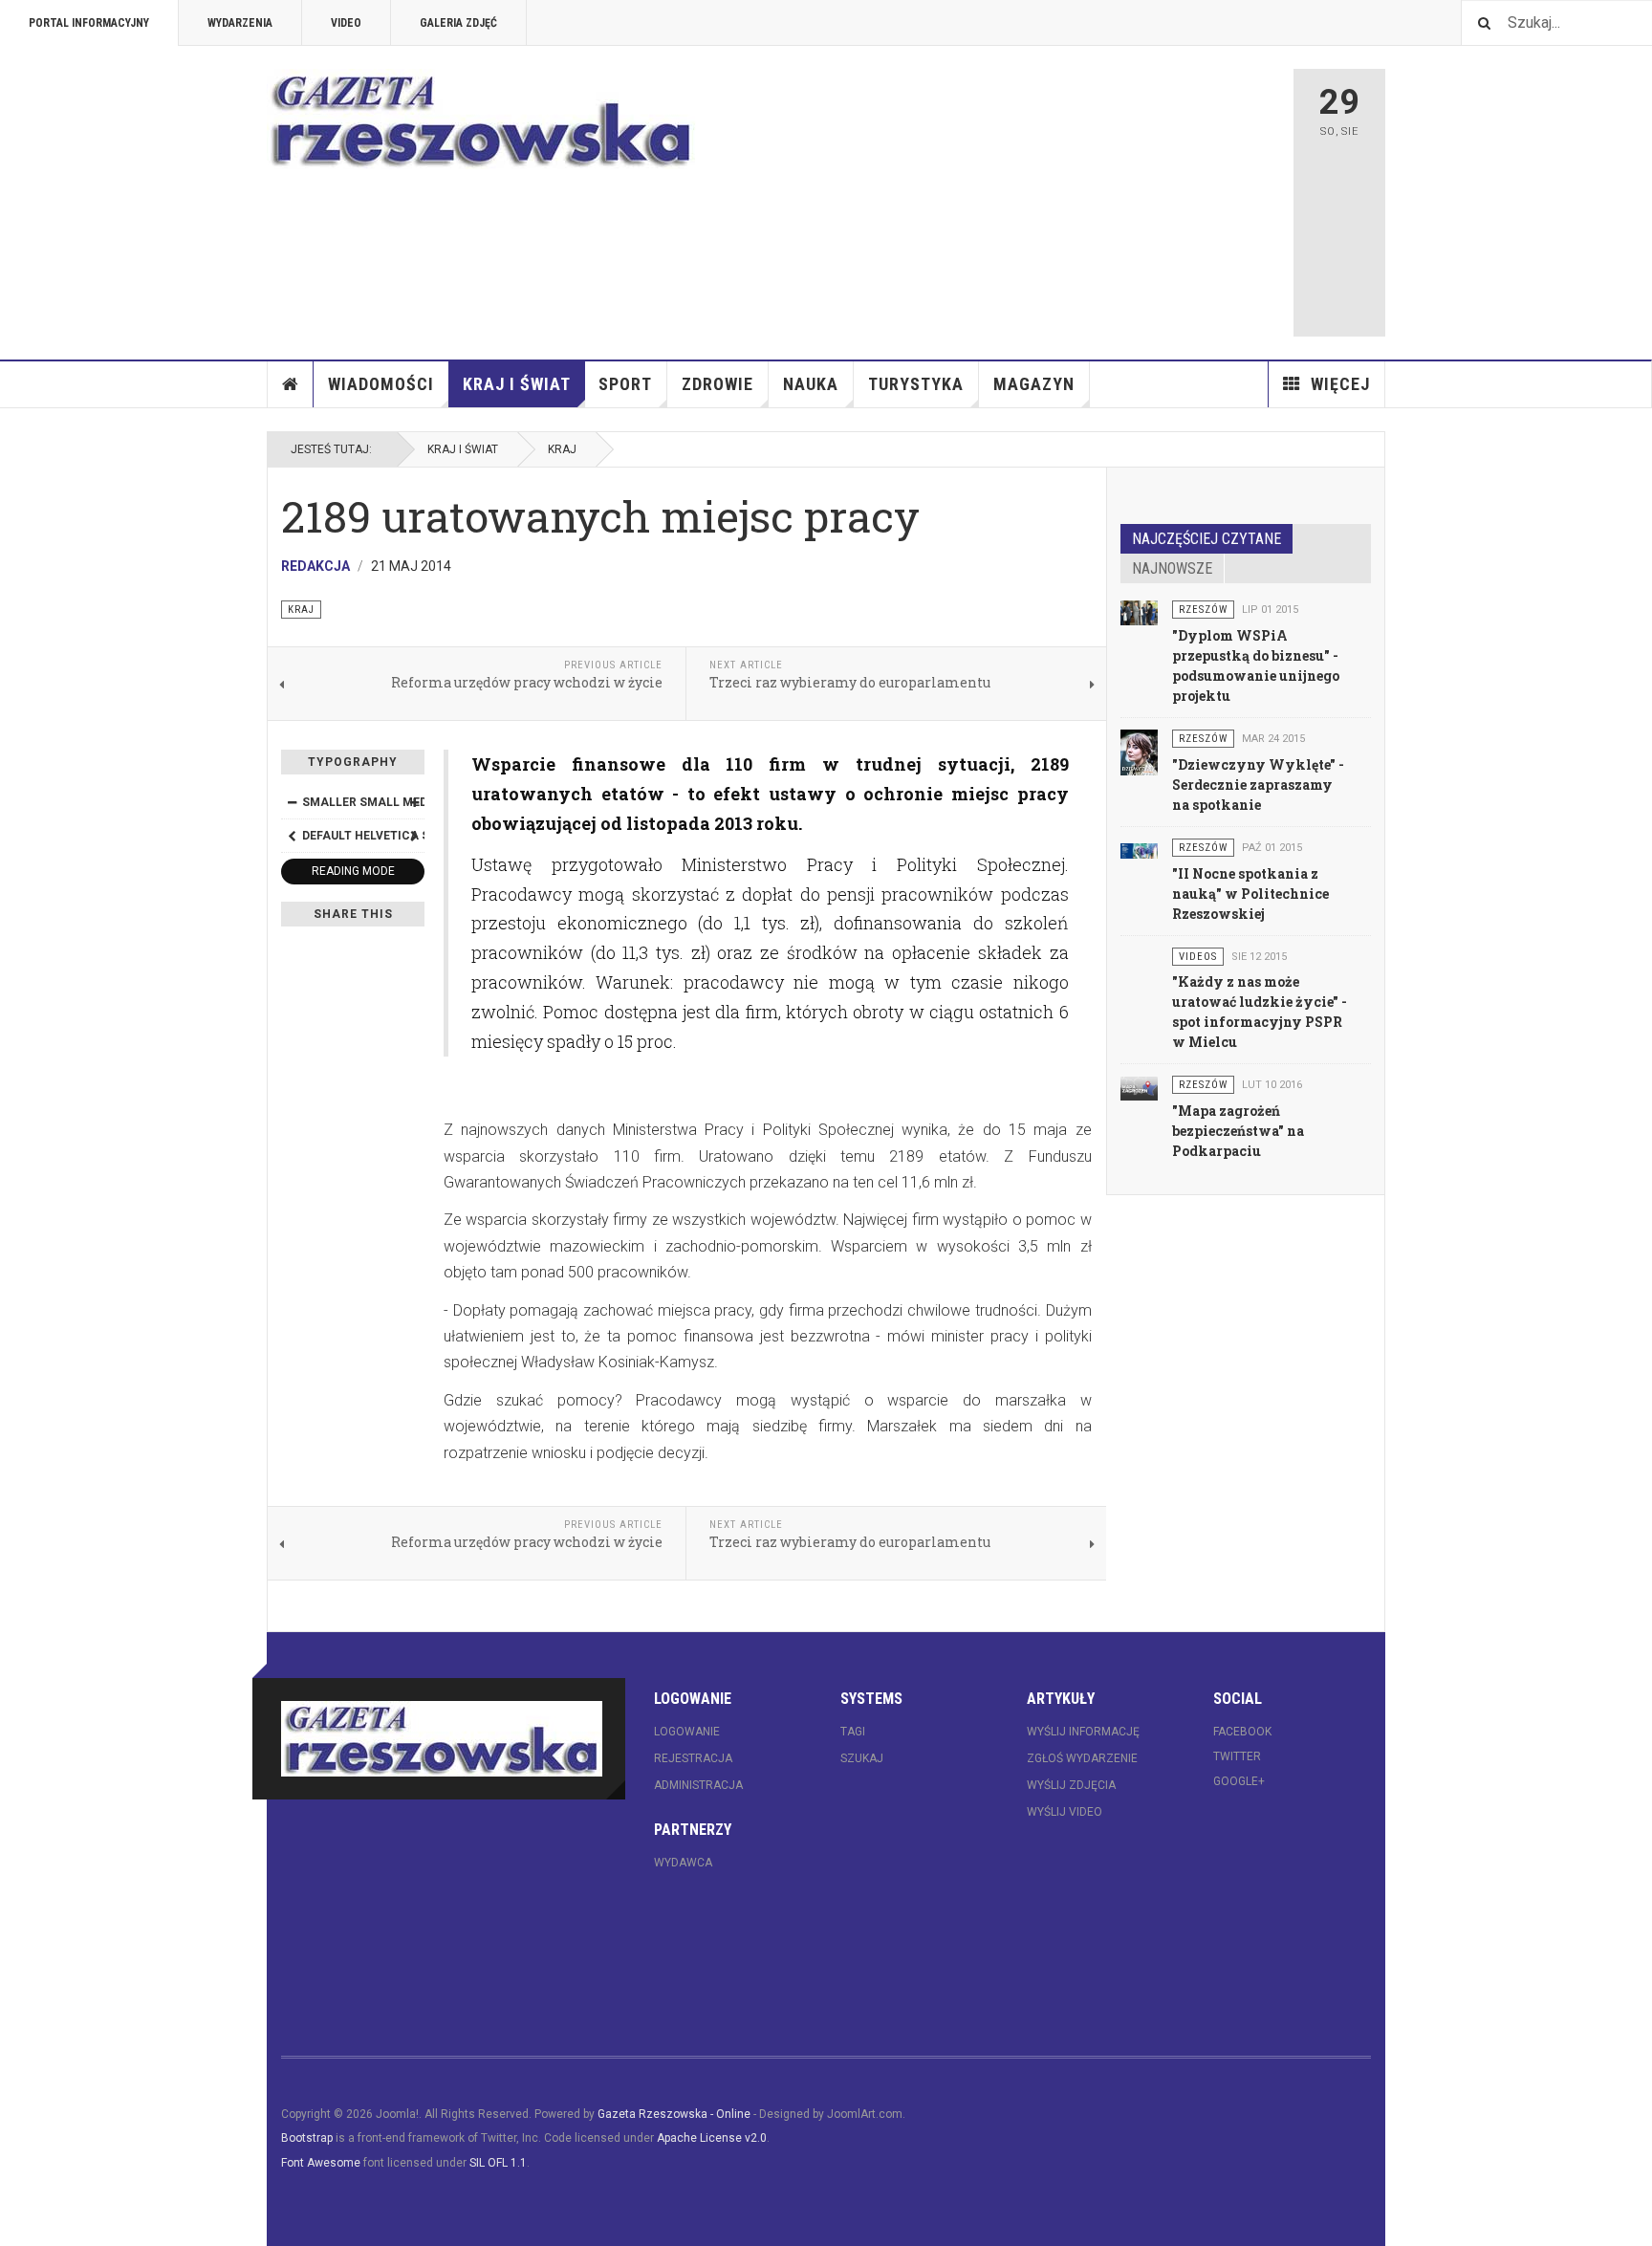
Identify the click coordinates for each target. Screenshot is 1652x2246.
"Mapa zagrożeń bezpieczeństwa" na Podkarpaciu (1238, 1131)
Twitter (1237, 1756)
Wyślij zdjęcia (1071, 1785)
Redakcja (315, 566)
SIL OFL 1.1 (498, 2163)
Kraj (562, 449)
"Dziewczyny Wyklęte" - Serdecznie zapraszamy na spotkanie (1258, 785)
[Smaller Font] (292, 802)
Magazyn (1034, 384)
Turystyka (916, 384)
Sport (625, 384)
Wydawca (683, 1863)
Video (346, 23)
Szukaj (862, 1758)
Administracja (698, 1785)
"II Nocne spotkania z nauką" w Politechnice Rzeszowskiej (1250, 894)
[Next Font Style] (414, 836)
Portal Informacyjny (89, 23)
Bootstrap (307, 2138)
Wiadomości (381, 384)
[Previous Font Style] (292, 836)
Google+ (1239, 1781)
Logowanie (687, 1732)
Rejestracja (693, 1758)
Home (291, 384)
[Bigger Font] (414, 802)
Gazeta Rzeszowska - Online (674, 2114)
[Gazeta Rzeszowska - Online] (482, 119)
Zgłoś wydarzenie (1082, 1758)
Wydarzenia (240, 23)
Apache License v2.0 (712, 2138)
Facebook (1242, 1732)
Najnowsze (1172, 568)
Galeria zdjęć (458, 23)
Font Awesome (321, 2163)
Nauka (811, 384)
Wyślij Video (1065, 1812)
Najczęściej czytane (1206, 539)
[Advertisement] (1014, 203)
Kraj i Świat (517, 384)
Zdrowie (717, 384)
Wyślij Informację (1083, 1732)
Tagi (853, 1732)
